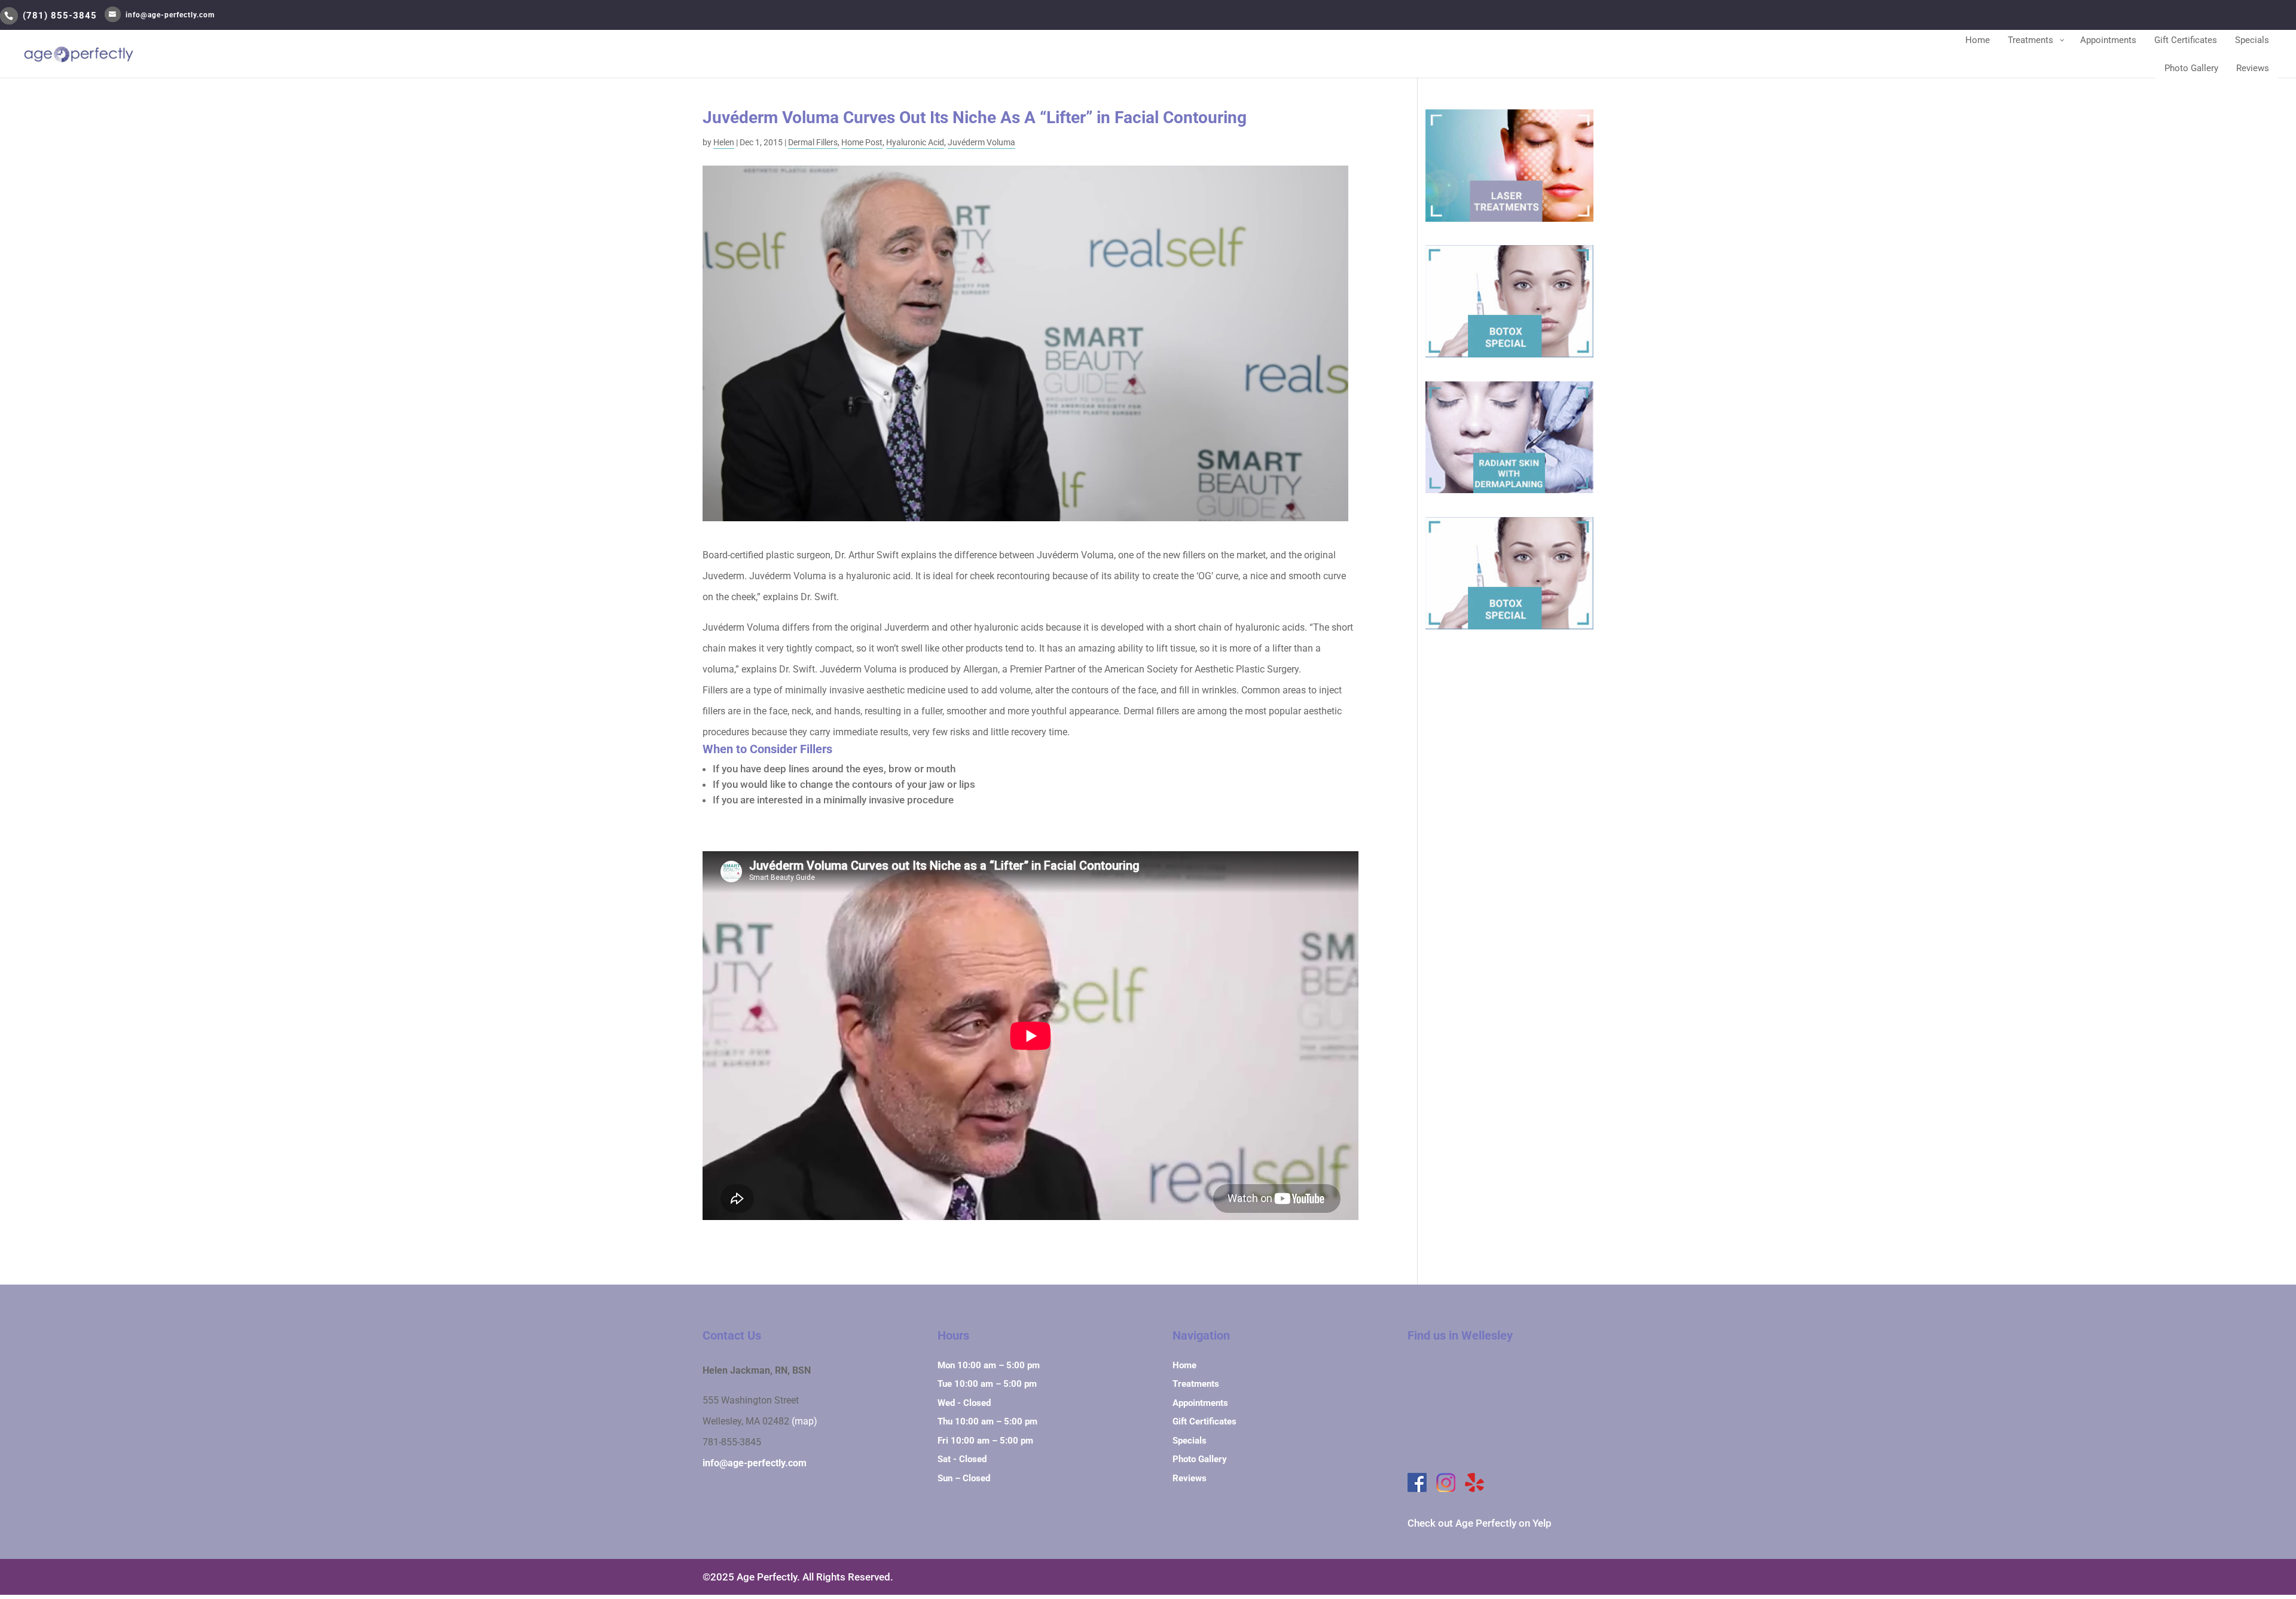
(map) (804, 1421)
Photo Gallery (1200, 1459)
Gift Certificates (1205, 1421)
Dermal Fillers (813, 142)
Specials (1190, 1441)
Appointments (1200, 1403)
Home (1184, 1365)
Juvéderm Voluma (981, 142)
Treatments (1196, 1384)
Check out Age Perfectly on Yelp (1480, 1523)
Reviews (1190, 1478)
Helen (724, 142)
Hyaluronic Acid (915, 142)
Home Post (862, 142)
